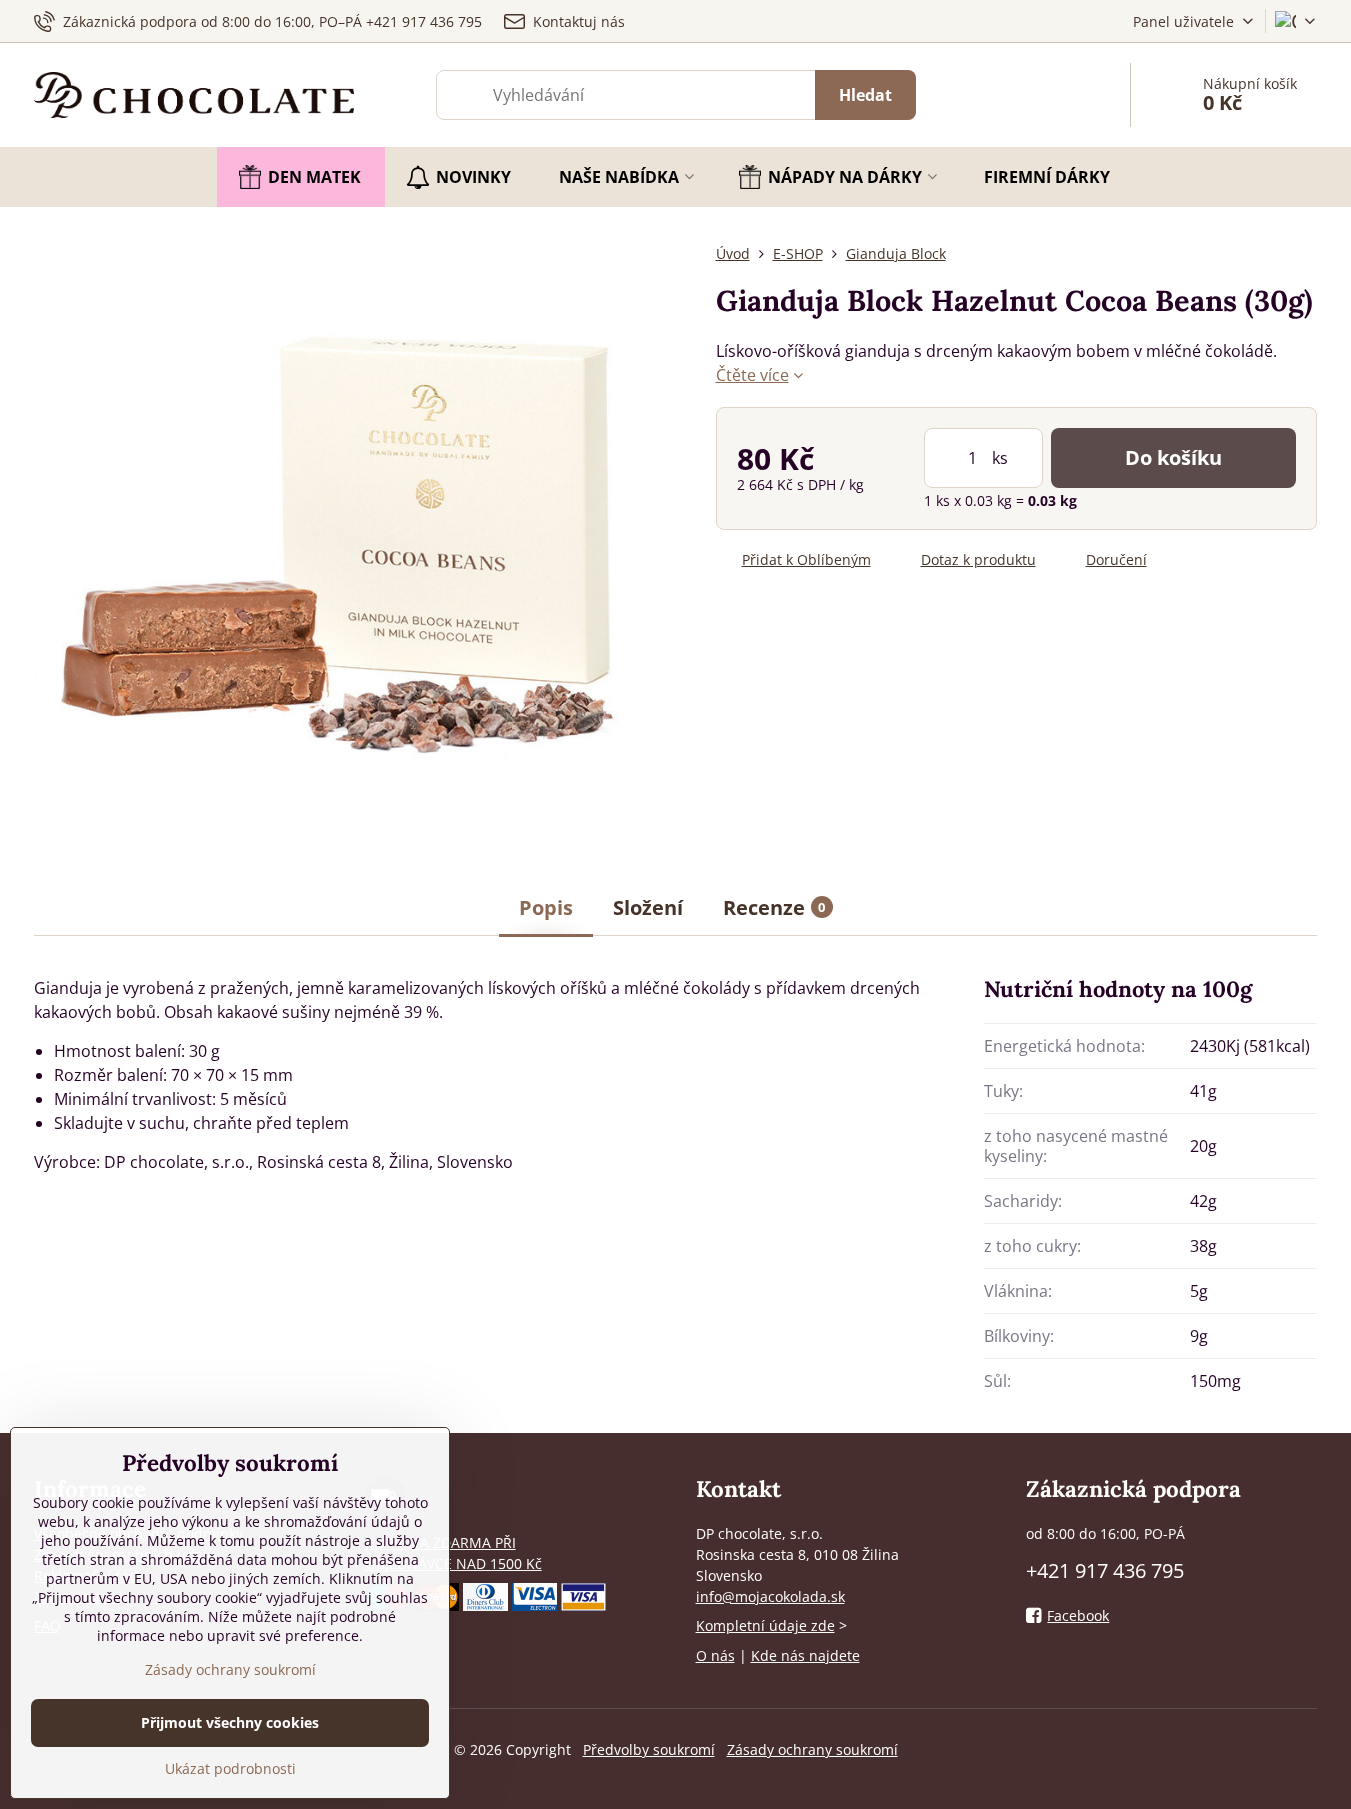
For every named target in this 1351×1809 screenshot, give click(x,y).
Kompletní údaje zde (765, 1625)
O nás (715, 1655)
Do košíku (1173, 457)
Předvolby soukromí (649, 1749)
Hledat (865, 95)
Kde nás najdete (805, 1655)
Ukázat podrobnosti (230, 1768)
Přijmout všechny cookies (230, 1722)
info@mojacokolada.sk (770, 1596)
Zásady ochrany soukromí (812, 1749)
